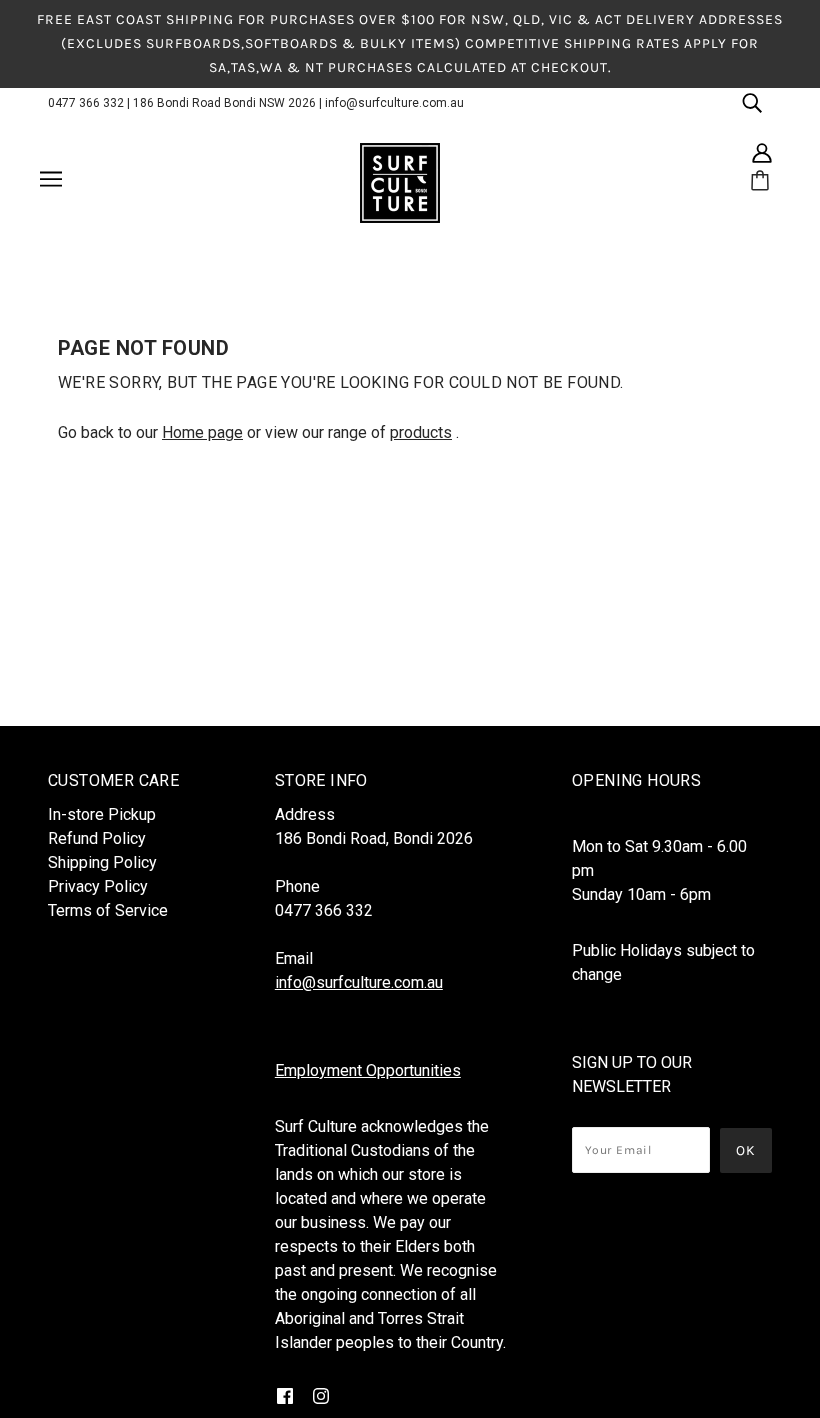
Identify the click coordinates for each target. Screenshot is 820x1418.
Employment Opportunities (368, 1070)
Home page (202, 432)
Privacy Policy (98, 886)
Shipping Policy (102, 862)
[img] (752, 102)
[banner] (400, 182)
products (421, 432)
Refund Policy (97, 838)
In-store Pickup (102, 814)
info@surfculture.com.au (394, 103)
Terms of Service (108, 910)
